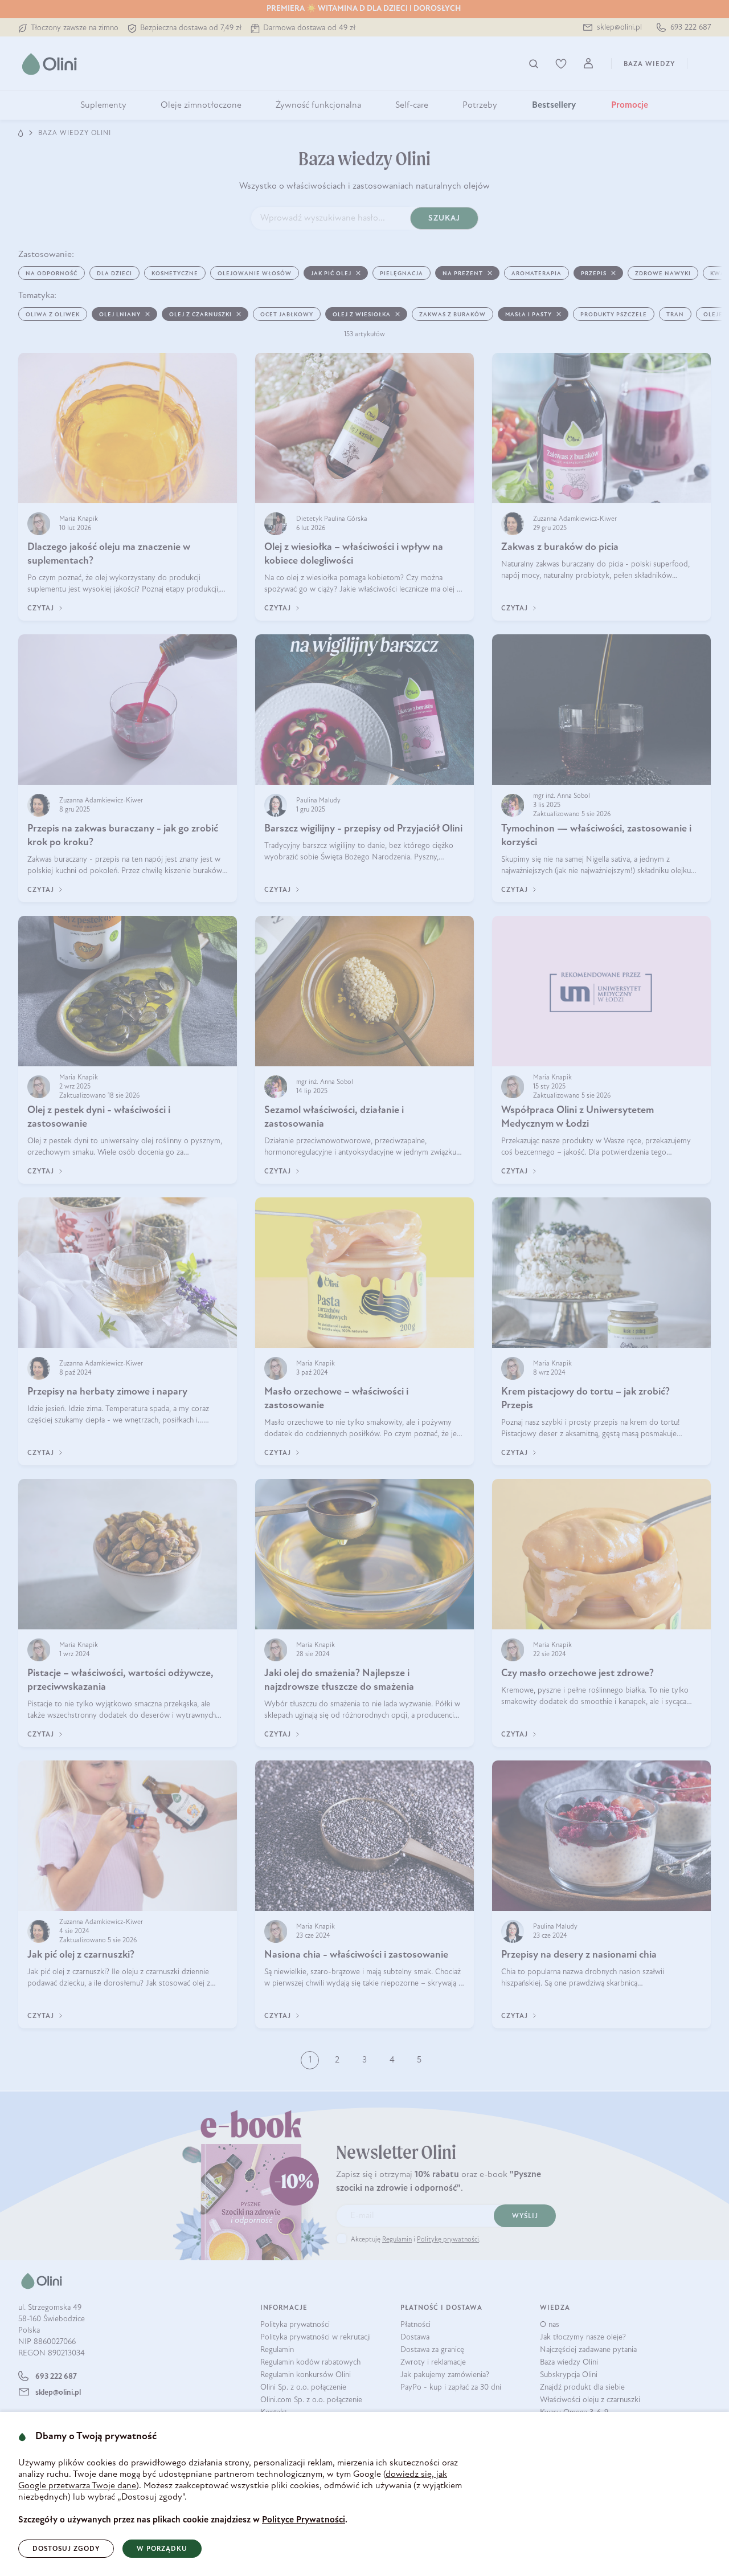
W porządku (162, 2549)
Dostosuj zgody (66, 2549)
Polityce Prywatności (304, 2520)
